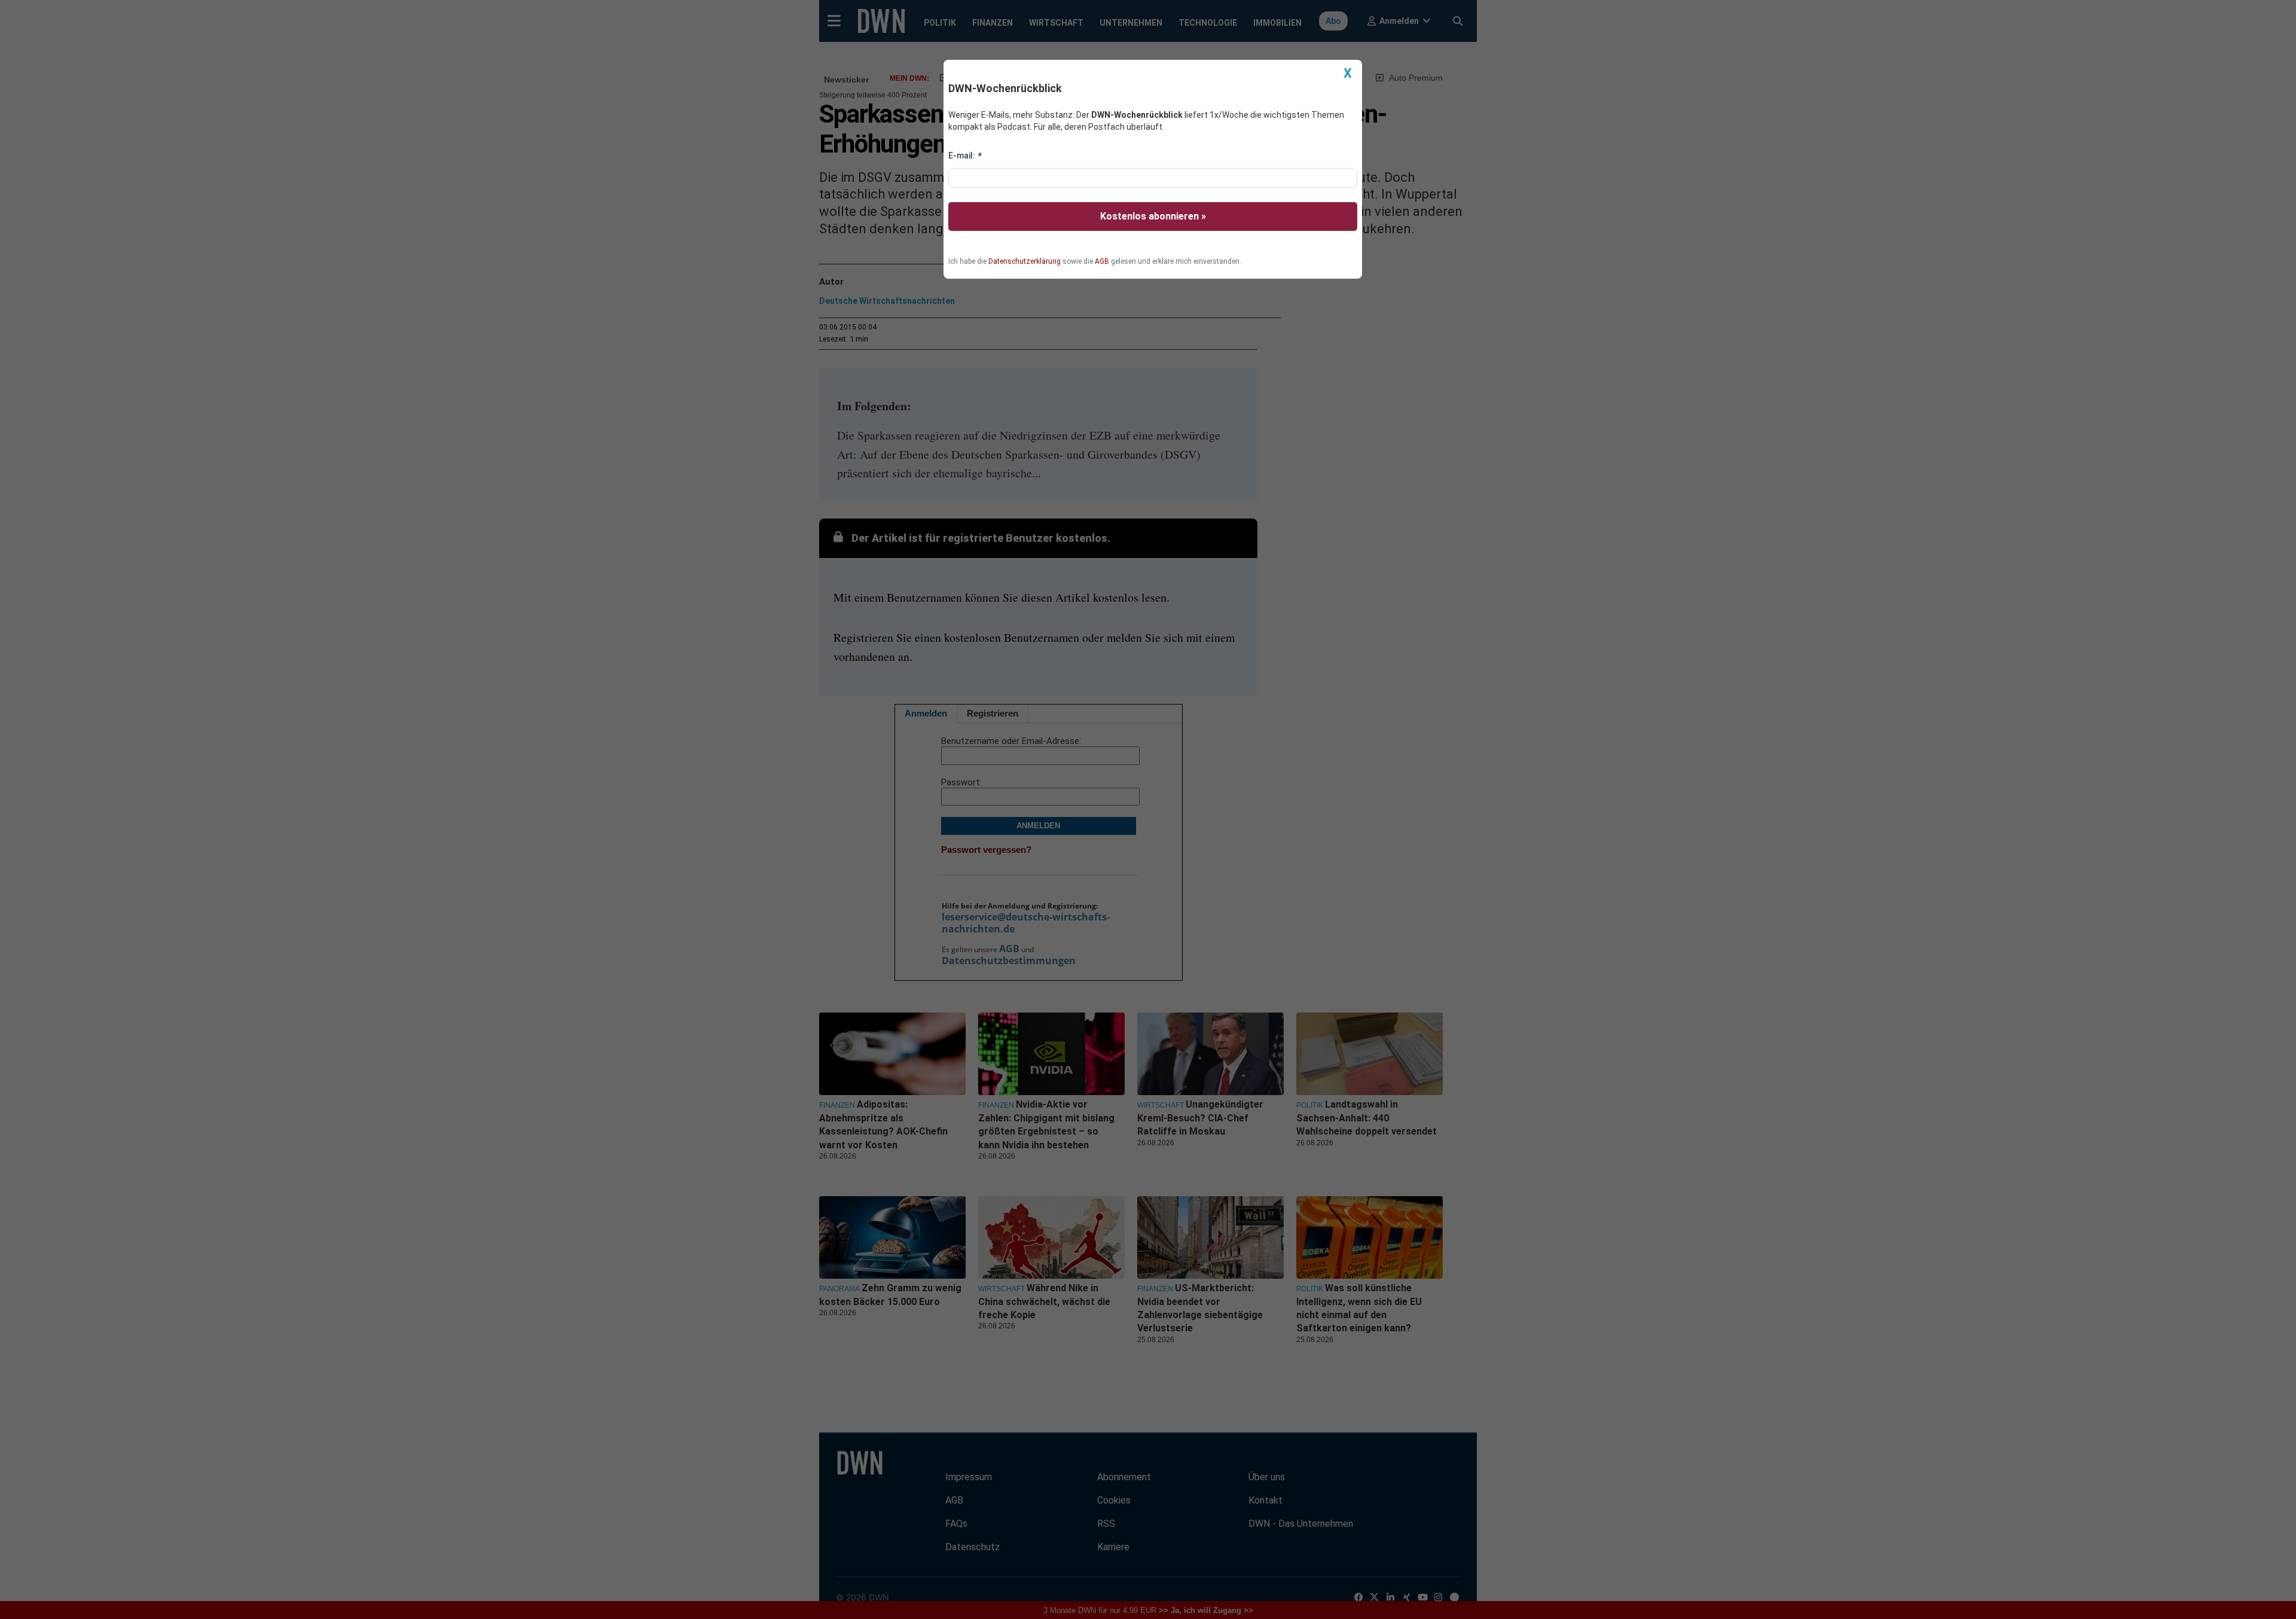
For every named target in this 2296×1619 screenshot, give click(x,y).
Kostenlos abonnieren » (1153, 216)
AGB (1102, 261)
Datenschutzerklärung (1025, 261)
